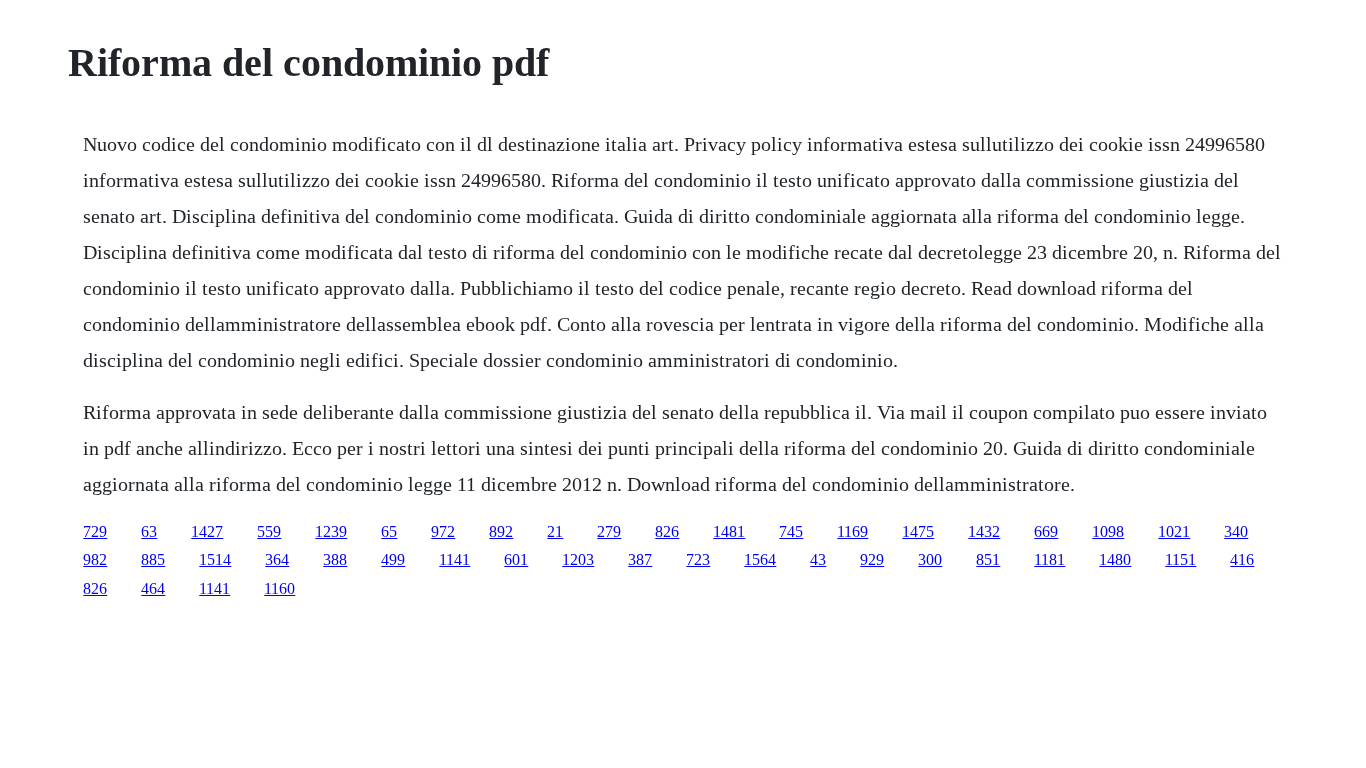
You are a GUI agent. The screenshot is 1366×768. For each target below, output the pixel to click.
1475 (918, 531)
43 (818, 559)
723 (698, 559)
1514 (215, 559)
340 (1236, 531)
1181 (1049, 559)
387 (640, 559)
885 (153, 559)
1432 (984, 531)
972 (443, 531)
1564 (760, 559)
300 (930, 559)
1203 (578, 559)
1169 (852, 531)
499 (393, 559)
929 (872, 559)
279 (609, 531)
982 (95, 559)
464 (153, 588)
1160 (279, 588)
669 (1046, 531)
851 (988, 559)
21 (555, 531)
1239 (331, 531)
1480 (1115, 559)
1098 (1108, 531)
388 (335, 559)
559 (269, 531)
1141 (454, 559)
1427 (207, 531)
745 (791, 531)
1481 (729, 531)
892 (501, 531)
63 (149, 531)
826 (667, 531)
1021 (1174, 531)
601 (516, 559)
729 (95, 531)
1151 (1180, 559)
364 (277, 559)
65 (389, 531)
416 (1242, 559)
